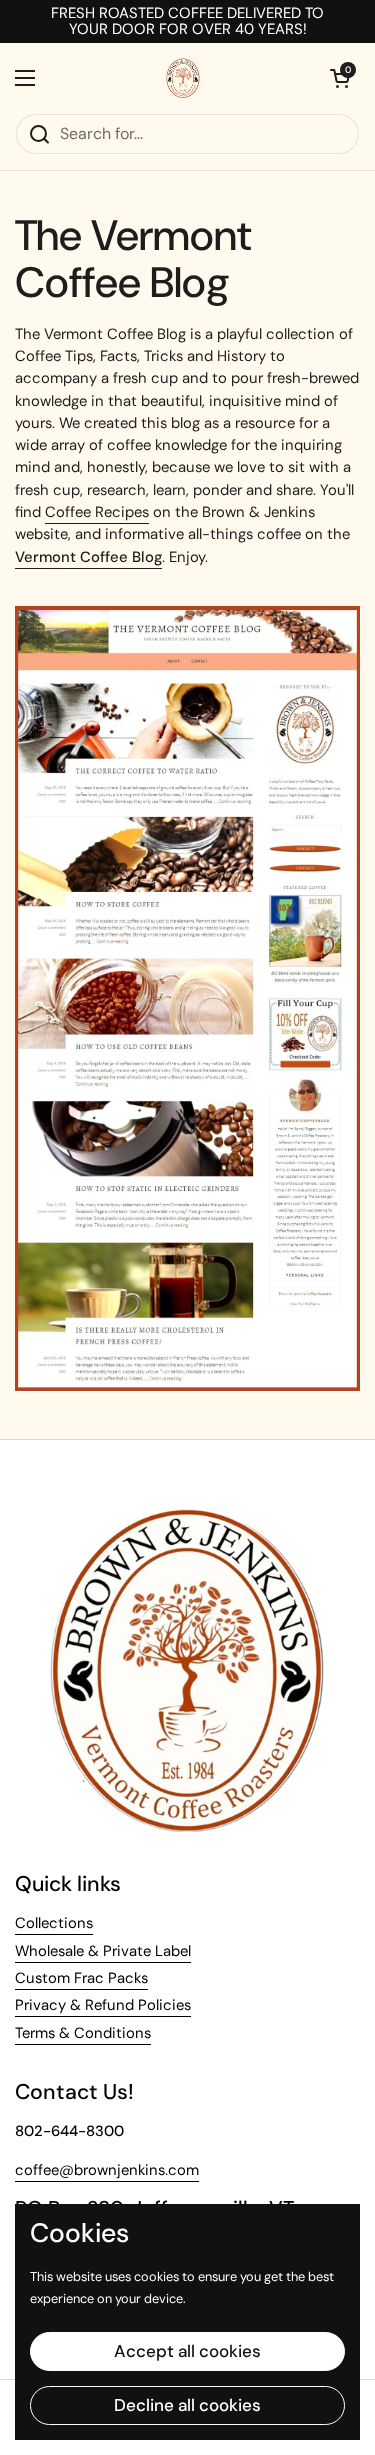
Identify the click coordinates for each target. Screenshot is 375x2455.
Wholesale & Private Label (103, 1951)
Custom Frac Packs (81, 1978)
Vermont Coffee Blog (88, 557)
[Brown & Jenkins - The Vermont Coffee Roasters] (183, 78)
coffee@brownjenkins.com (107, 2170)
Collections (54, 1923)
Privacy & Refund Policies (103, 2005)
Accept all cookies (187, 2351)
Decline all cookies (187, 2405)
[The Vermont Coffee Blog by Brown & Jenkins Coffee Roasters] (187, 1386)
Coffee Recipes (97, 512)
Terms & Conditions (83, 2033)
